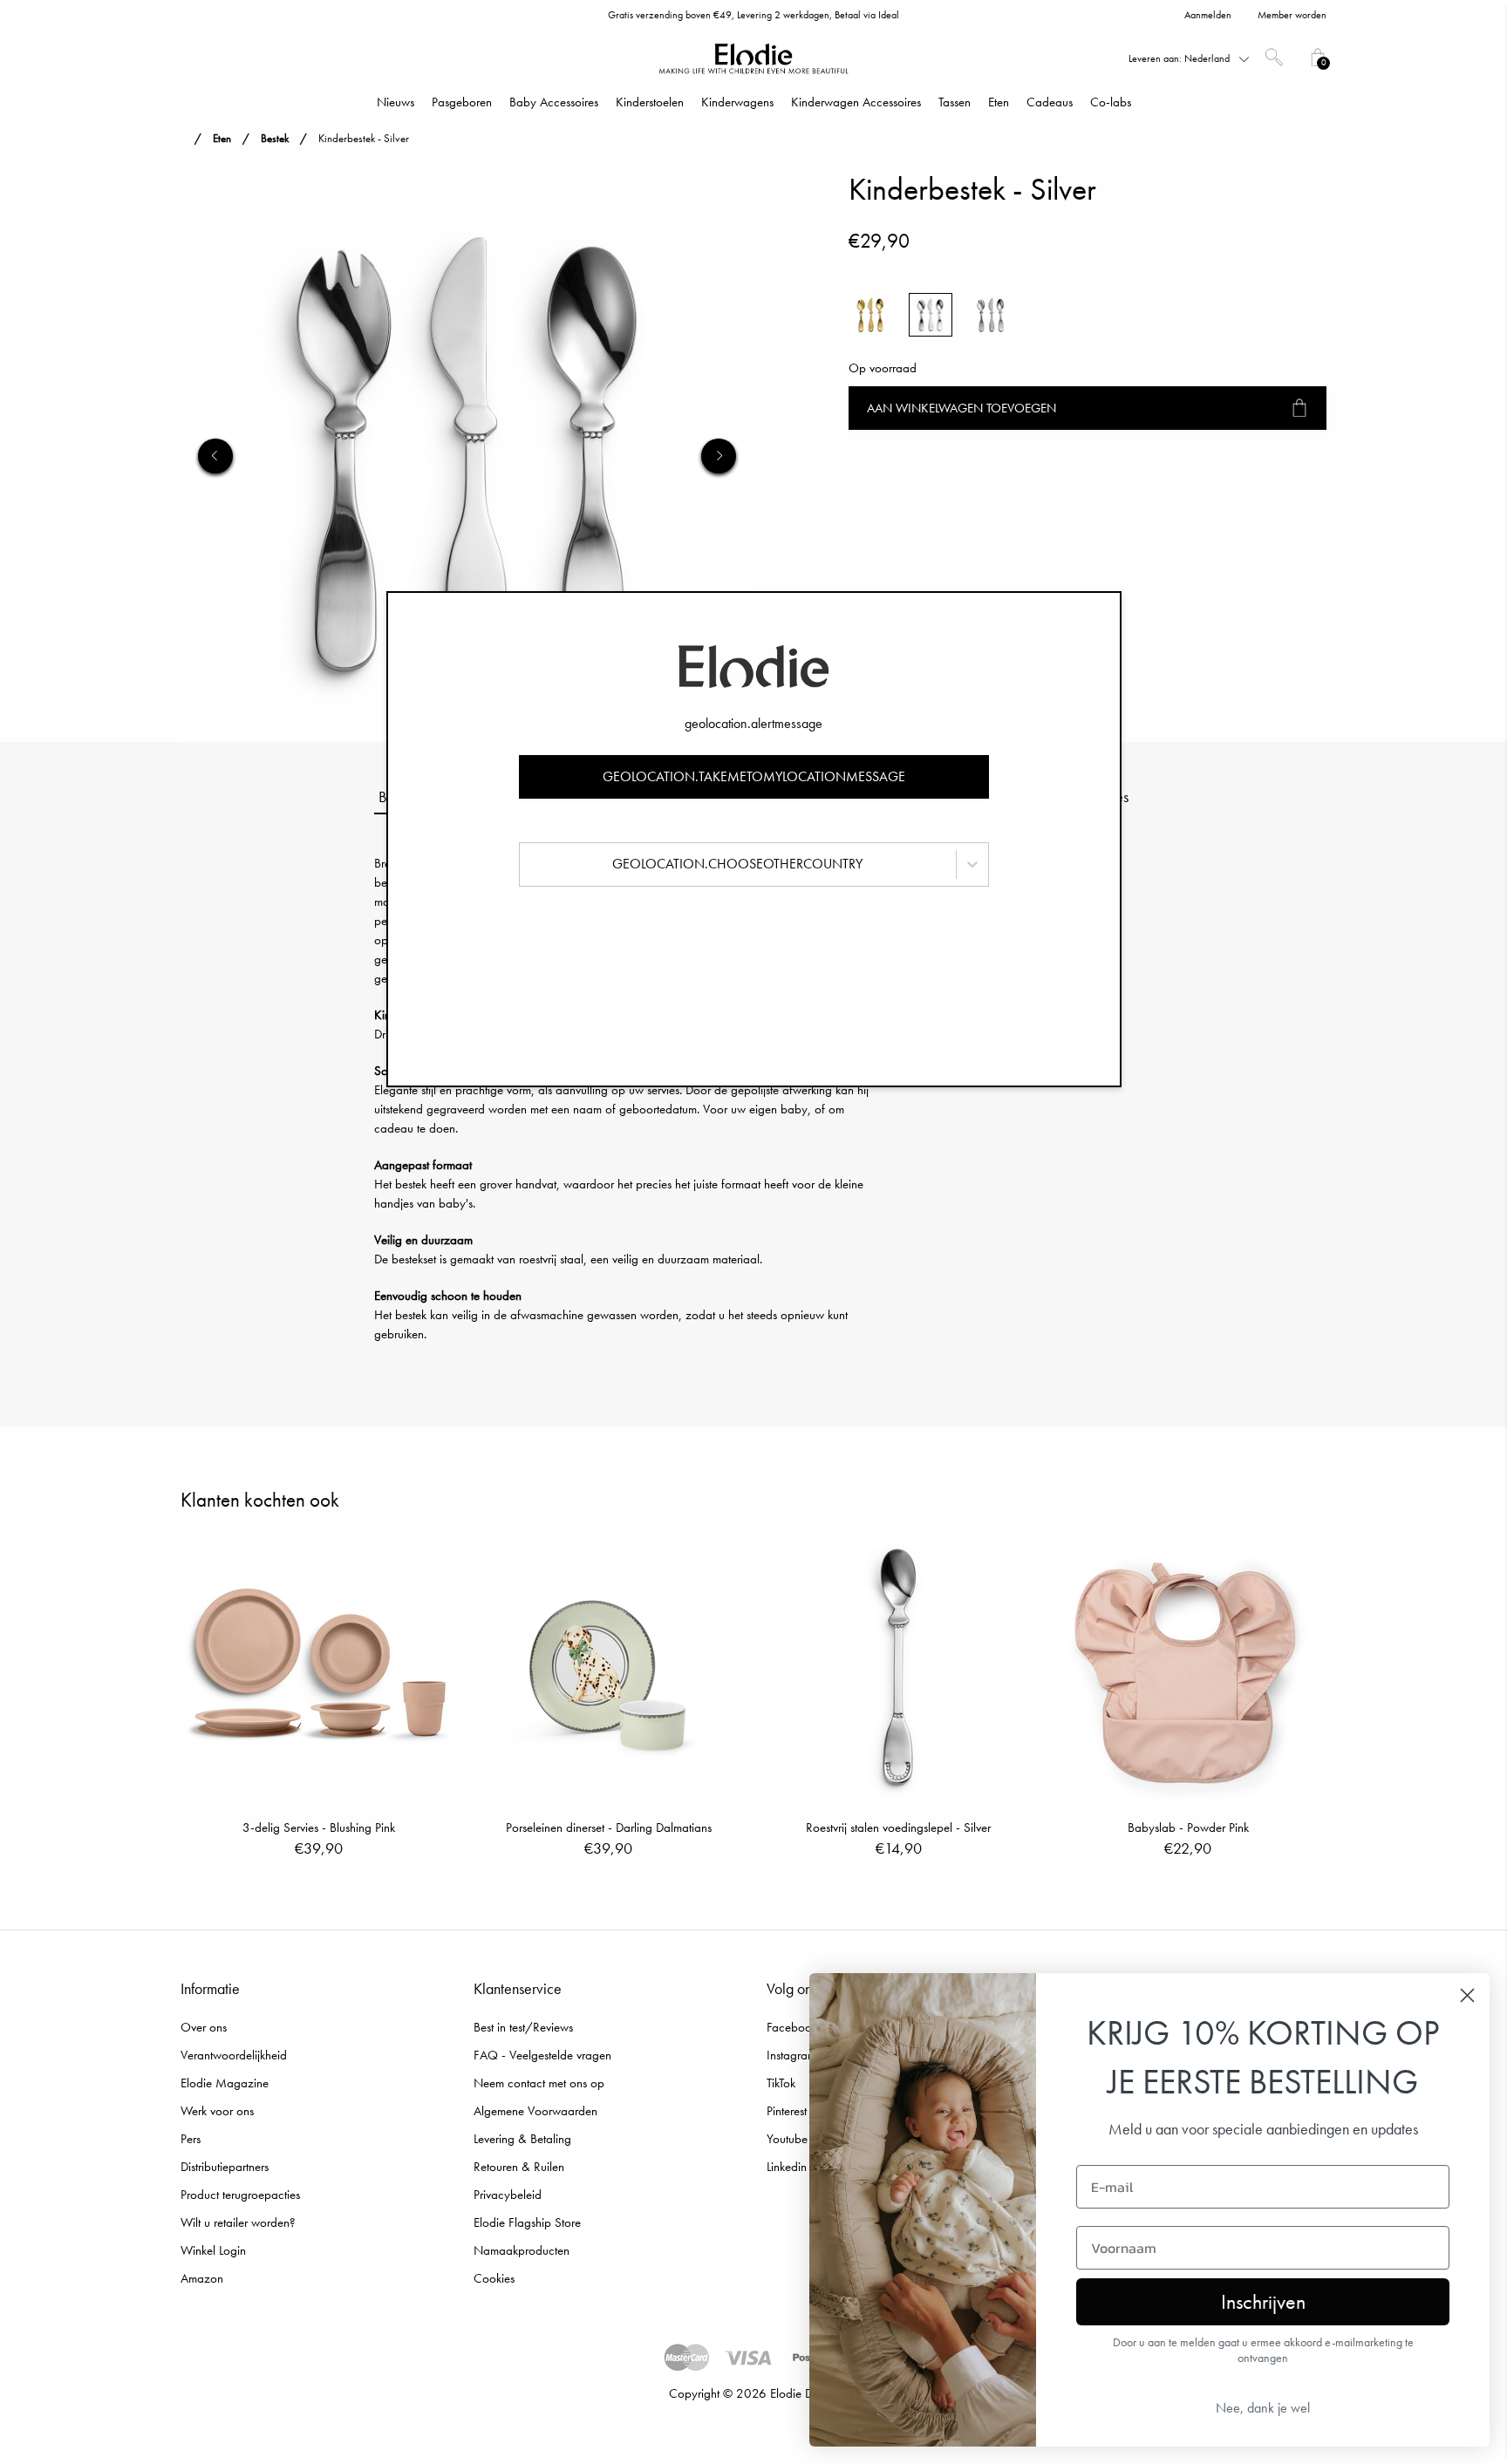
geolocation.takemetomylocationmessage (754, 776)
